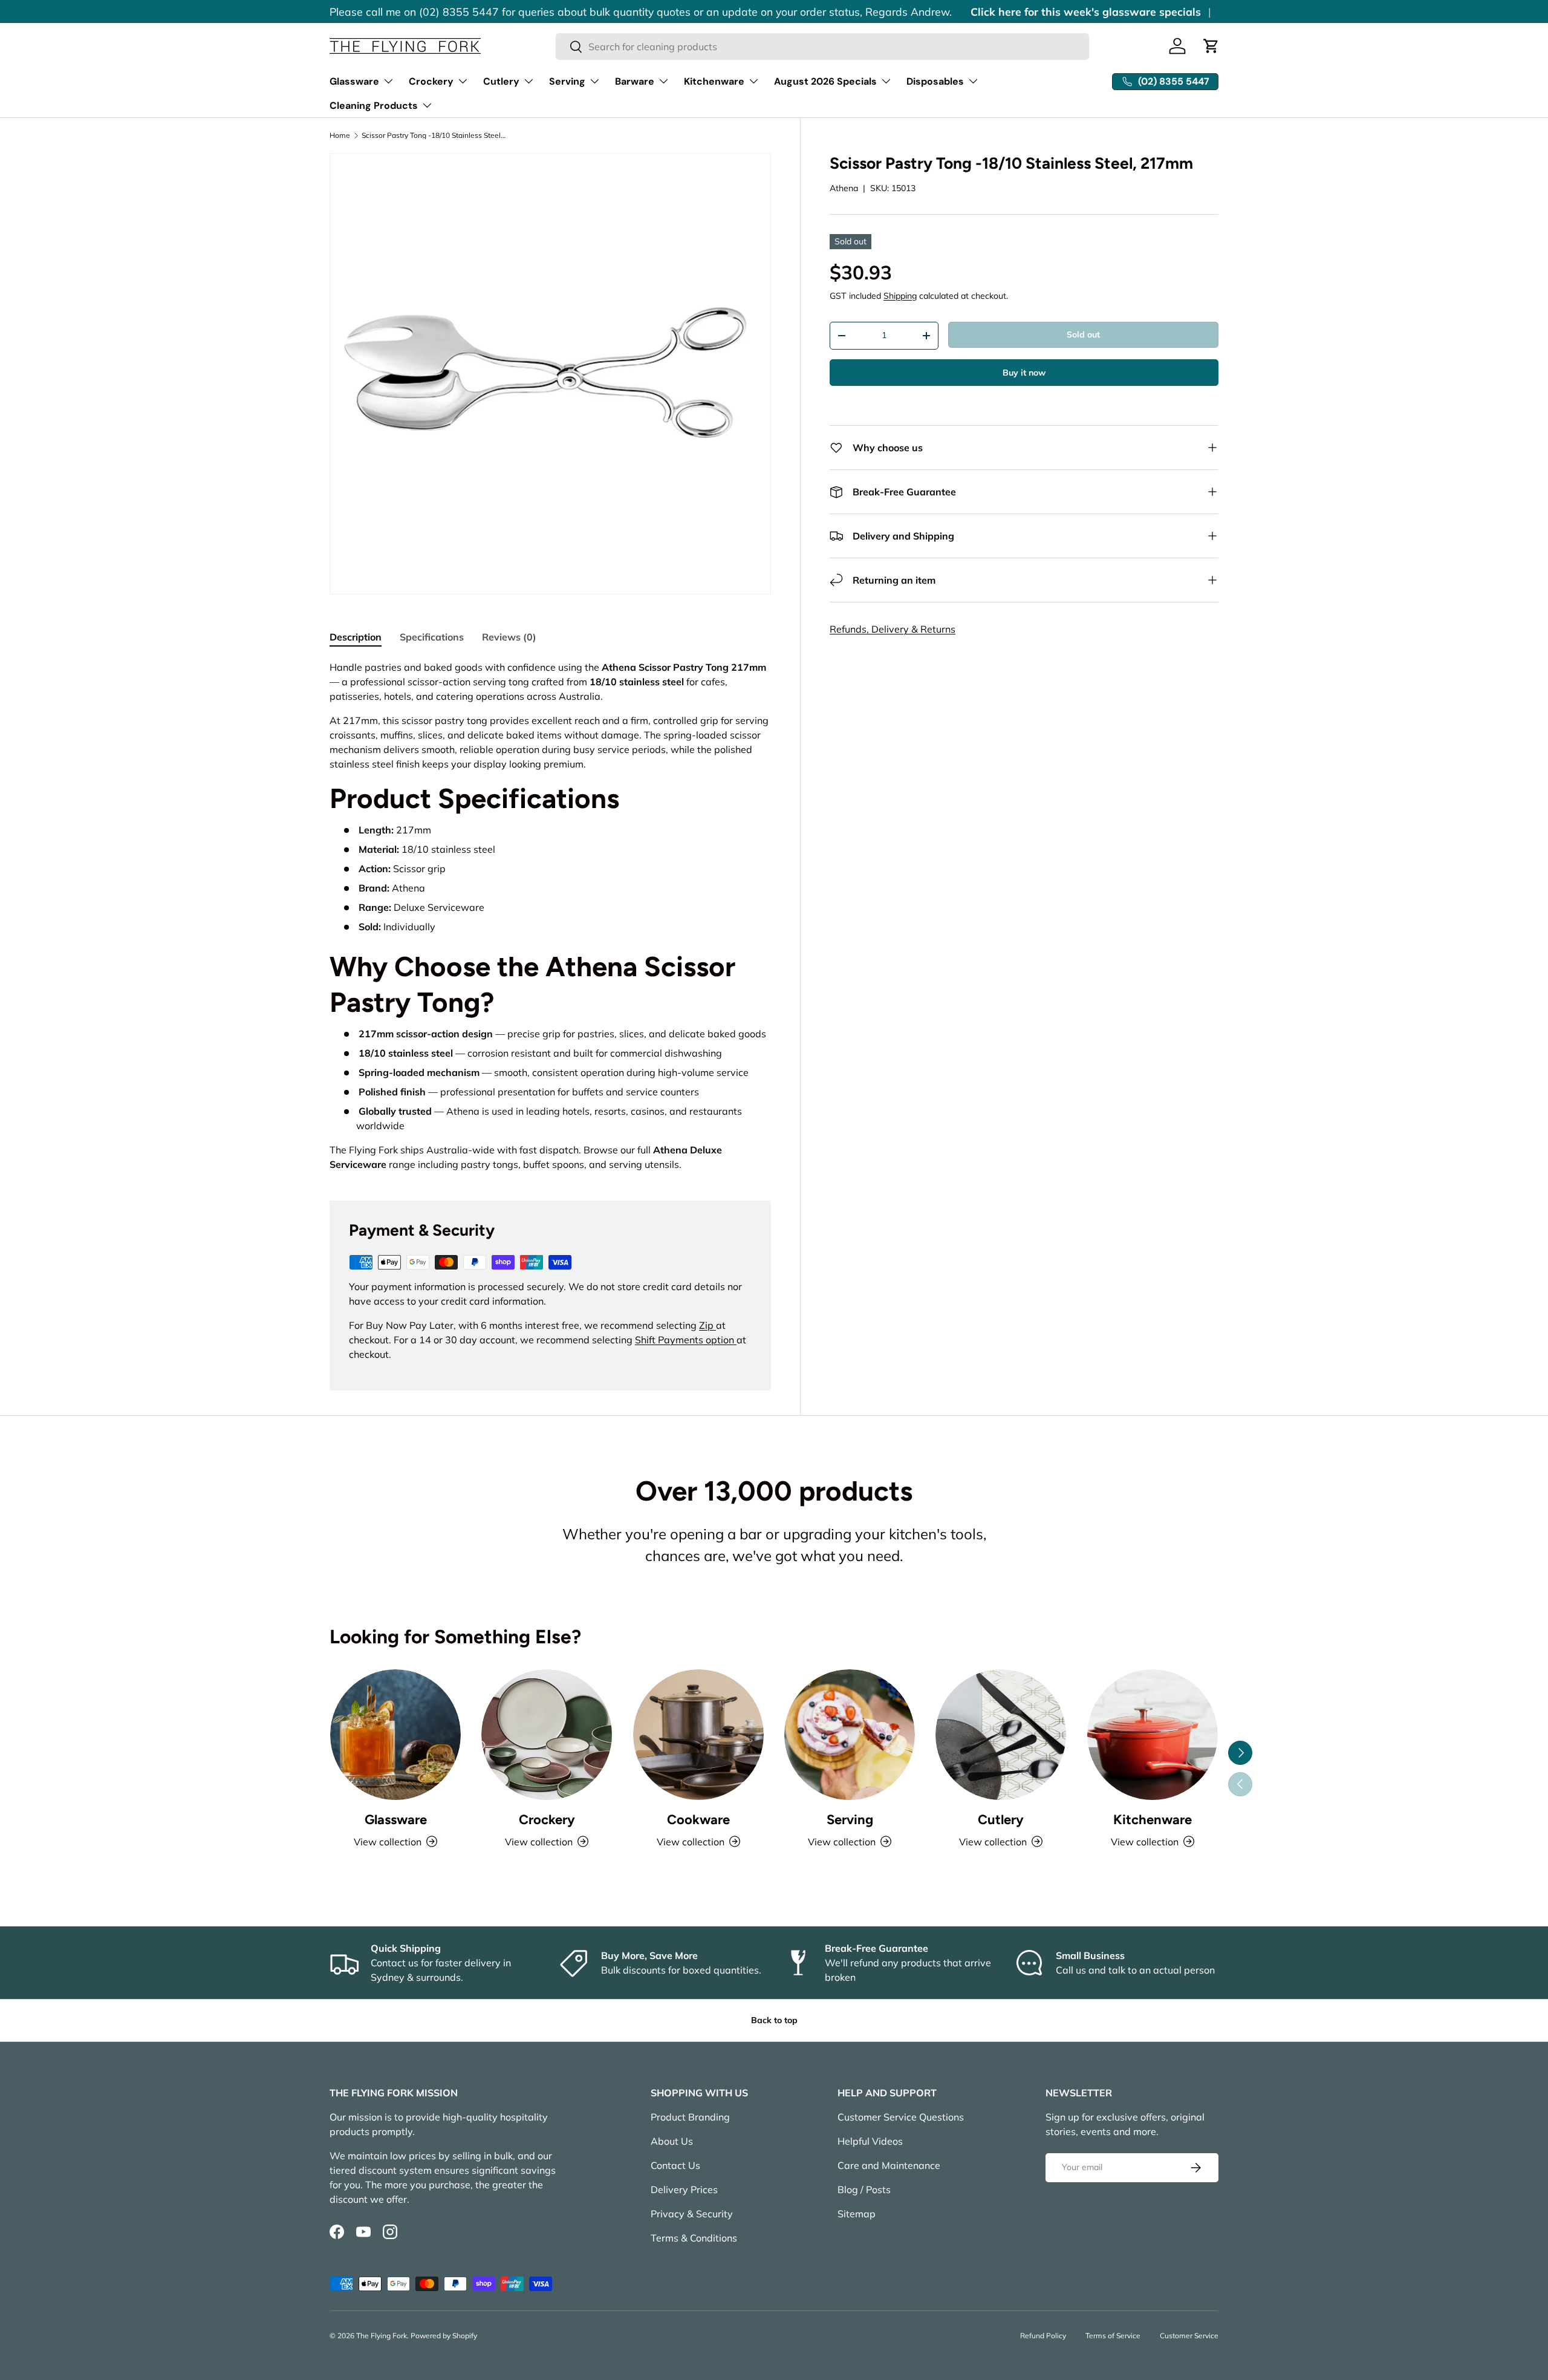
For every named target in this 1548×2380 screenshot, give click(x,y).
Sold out (1083, 334)
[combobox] (823, 47)
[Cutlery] (1001, 1735)
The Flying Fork (382, 2336)
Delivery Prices (684, 2189)
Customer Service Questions (901, 2117)
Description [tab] (356, 637)
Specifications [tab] (432, 637)
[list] (550, 374)
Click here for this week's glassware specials (1086, 11)
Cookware (698, 1820)
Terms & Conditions (694, 2238)
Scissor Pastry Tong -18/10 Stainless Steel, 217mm (434, 135)
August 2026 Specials (825, 81)
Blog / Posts (864, 2189)
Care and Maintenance (889, 2165)
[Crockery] (547, 1735)
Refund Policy (1043, 2336)
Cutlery (501, 81)
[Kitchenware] (1153, 1735)
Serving (567, 81)
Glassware (354, 81)
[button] (1211, 46)
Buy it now (1024, 373)
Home (340, 135)
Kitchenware (714, 81)
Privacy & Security (692, 2214)
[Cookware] (698, 1735)
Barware (635, 81)
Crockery (431, 81)
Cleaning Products (374, 106)
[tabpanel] (550, 915)
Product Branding (690, 2117)
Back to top (774, 2020)
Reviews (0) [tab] (509, 637)
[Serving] (850, 1735)
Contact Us (675, 2165)
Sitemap (857, 2214)
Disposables (935, 81)
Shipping (900, 296)
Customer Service (1189, 2336)
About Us (672, 2141)
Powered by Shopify (444, 2336)
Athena (844, 188)
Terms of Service (1113, 2336)
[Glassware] (395, 1735)
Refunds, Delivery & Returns (893, 629)
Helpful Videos (870, 2141)
